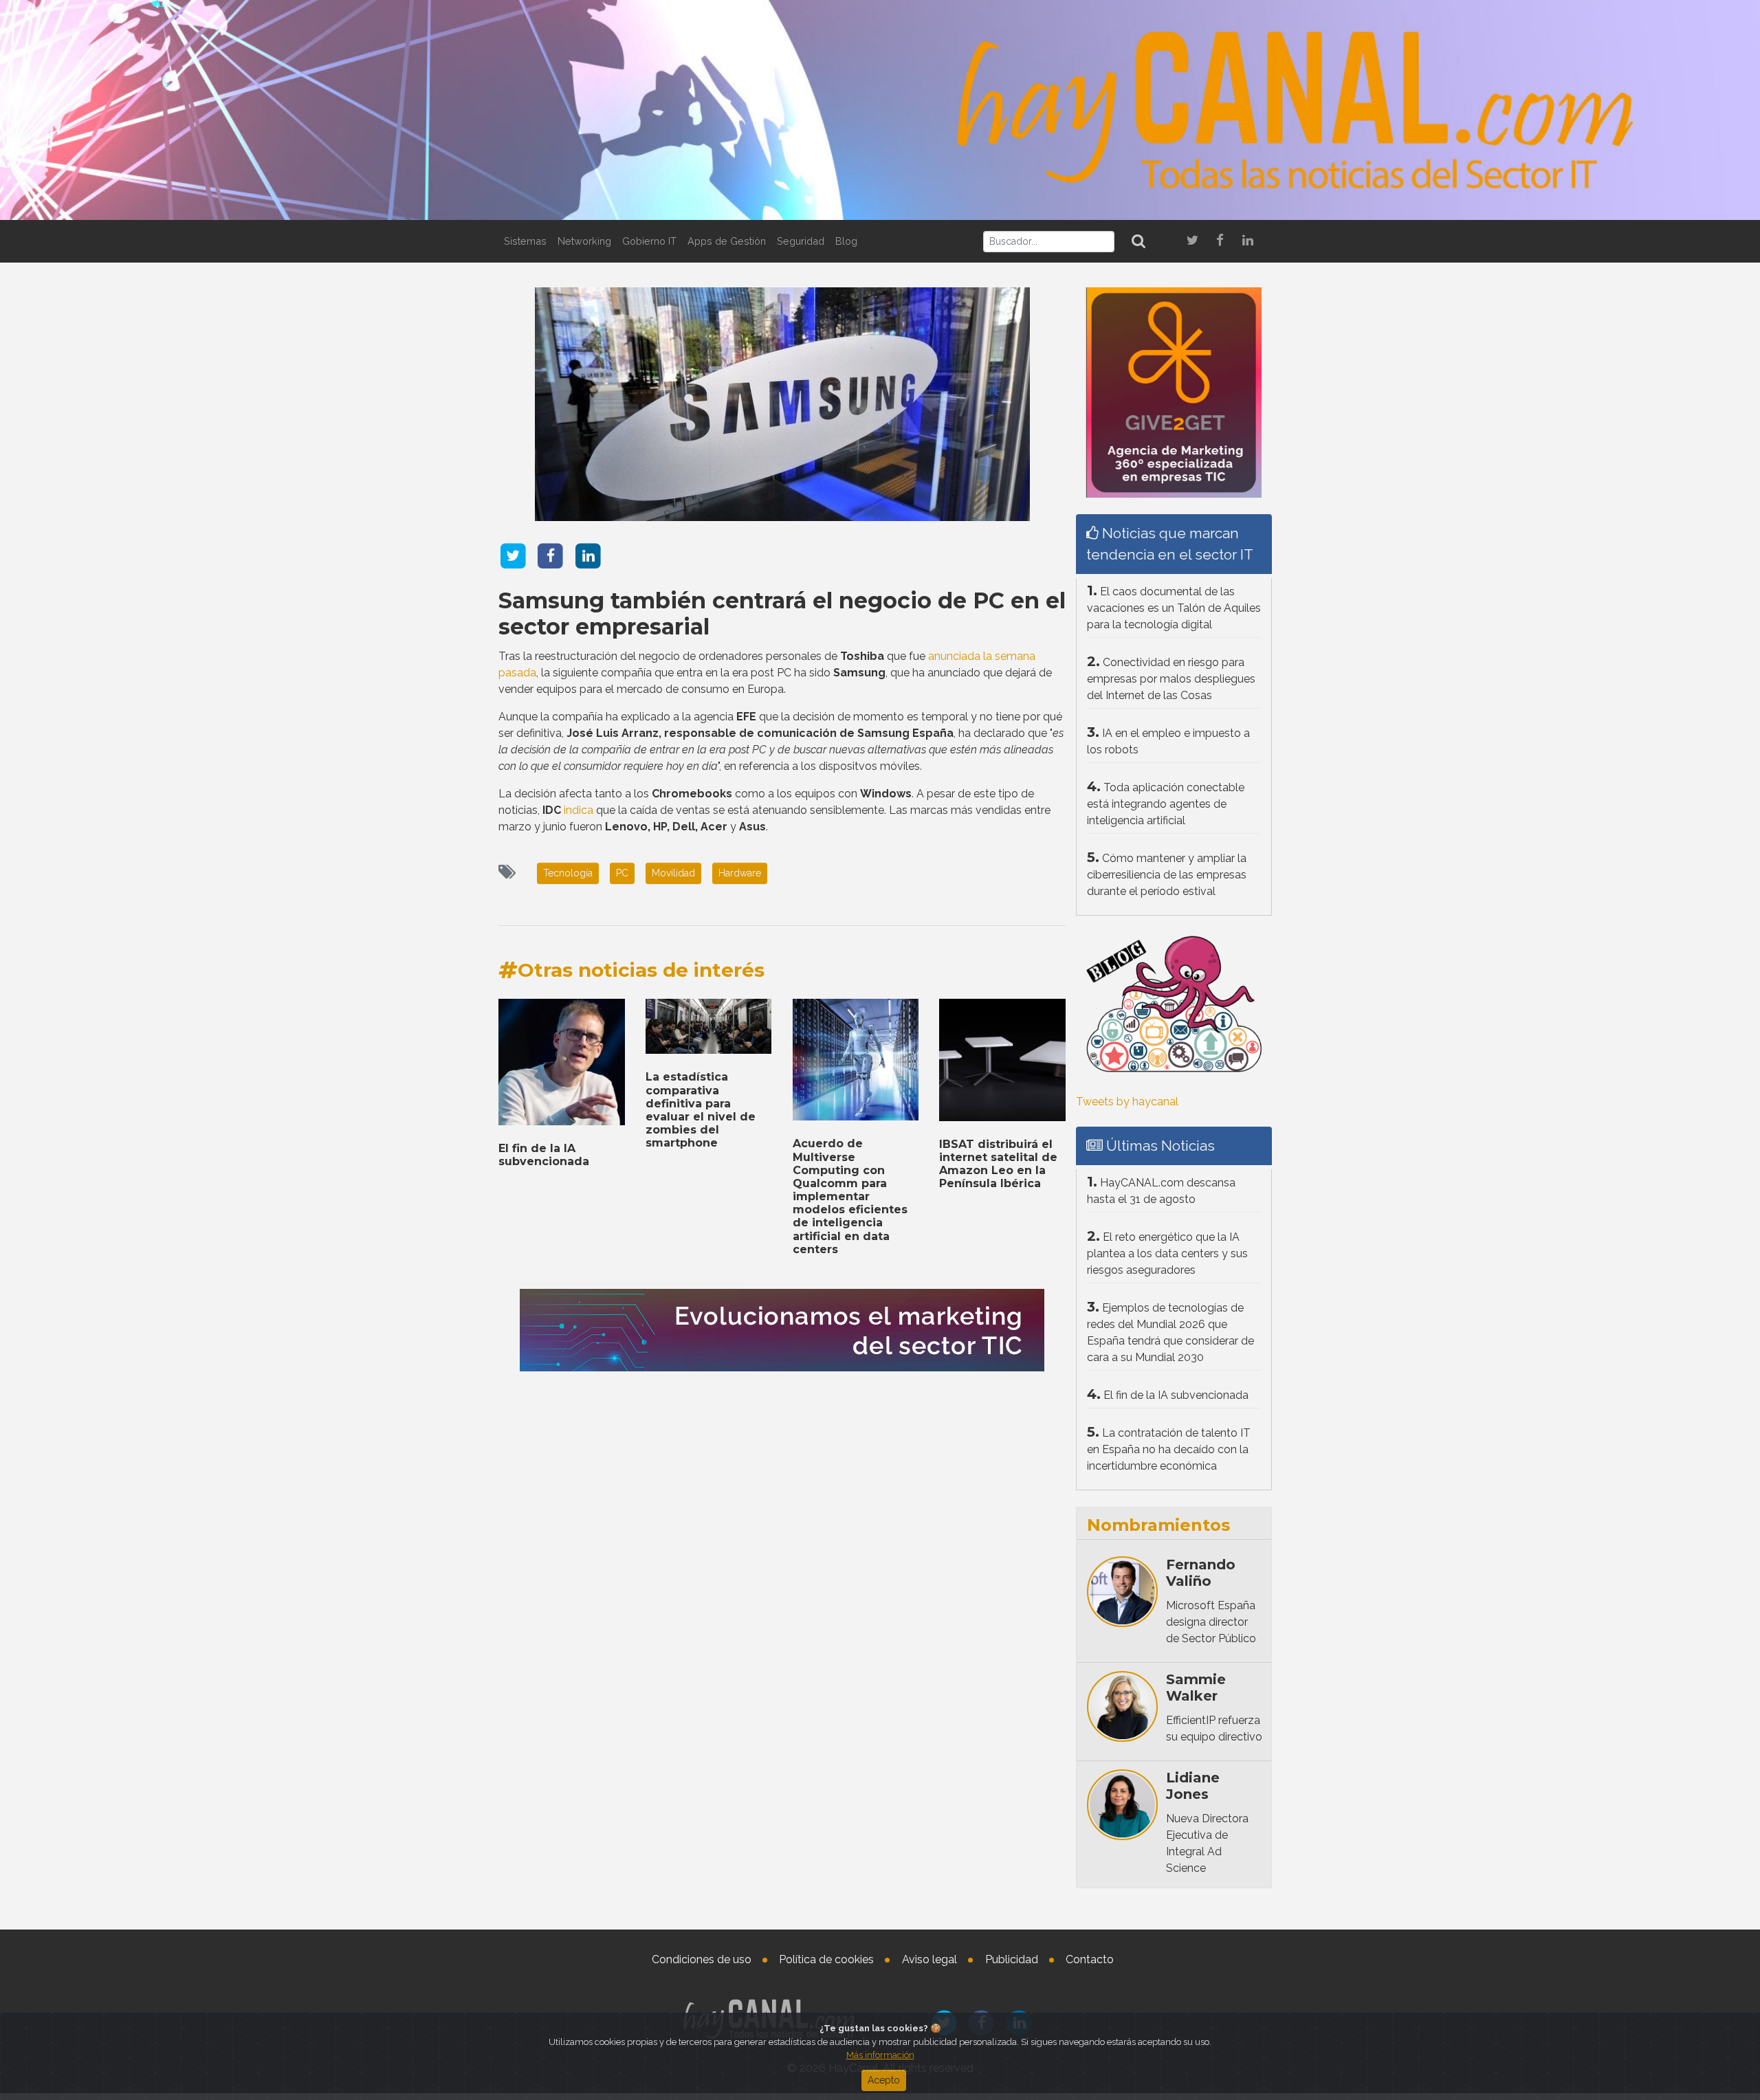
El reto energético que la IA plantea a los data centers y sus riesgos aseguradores (1167, 1253)
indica (579, 810)
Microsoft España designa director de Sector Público (1211, 1622)
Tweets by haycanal (1127, 1102)
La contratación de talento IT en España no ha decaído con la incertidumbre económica (1169, 1449)
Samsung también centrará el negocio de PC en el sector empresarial (782, 614)
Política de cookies (826, 1959)
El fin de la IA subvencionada (544, 1155)
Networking (584, 241)
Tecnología (568, 873)
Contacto (1090, 1959)
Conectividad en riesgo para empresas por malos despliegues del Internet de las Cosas (1171, 679)
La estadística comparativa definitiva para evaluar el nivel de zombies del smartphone (701, 1110)
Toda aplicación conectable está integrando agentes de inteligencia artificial (1166, 804)
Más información (880, 2055)
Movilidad (673, 873)
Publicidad (1012, 1959)
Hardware (740, 873)
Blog (846, 241)
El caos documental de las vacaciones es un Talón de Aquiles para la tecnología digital (1174, 608)
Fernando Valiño (1201, 1573)
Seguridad (801, 241)
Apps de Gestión (727, 241)
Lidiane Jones (1193, 1786)
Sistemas (525, 241)
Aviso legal (929, 1959)
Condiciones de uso (702, 1959)
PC (622, 873)
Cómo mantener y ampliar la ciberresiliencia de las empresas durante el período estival (1167, 875)
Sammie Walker (1196, 1688)
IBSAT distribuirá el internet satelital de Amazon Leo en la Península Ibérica (998, 1164)
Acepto (884, 2080)
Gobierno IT (649, 241)
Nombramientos (1158, 1525)
